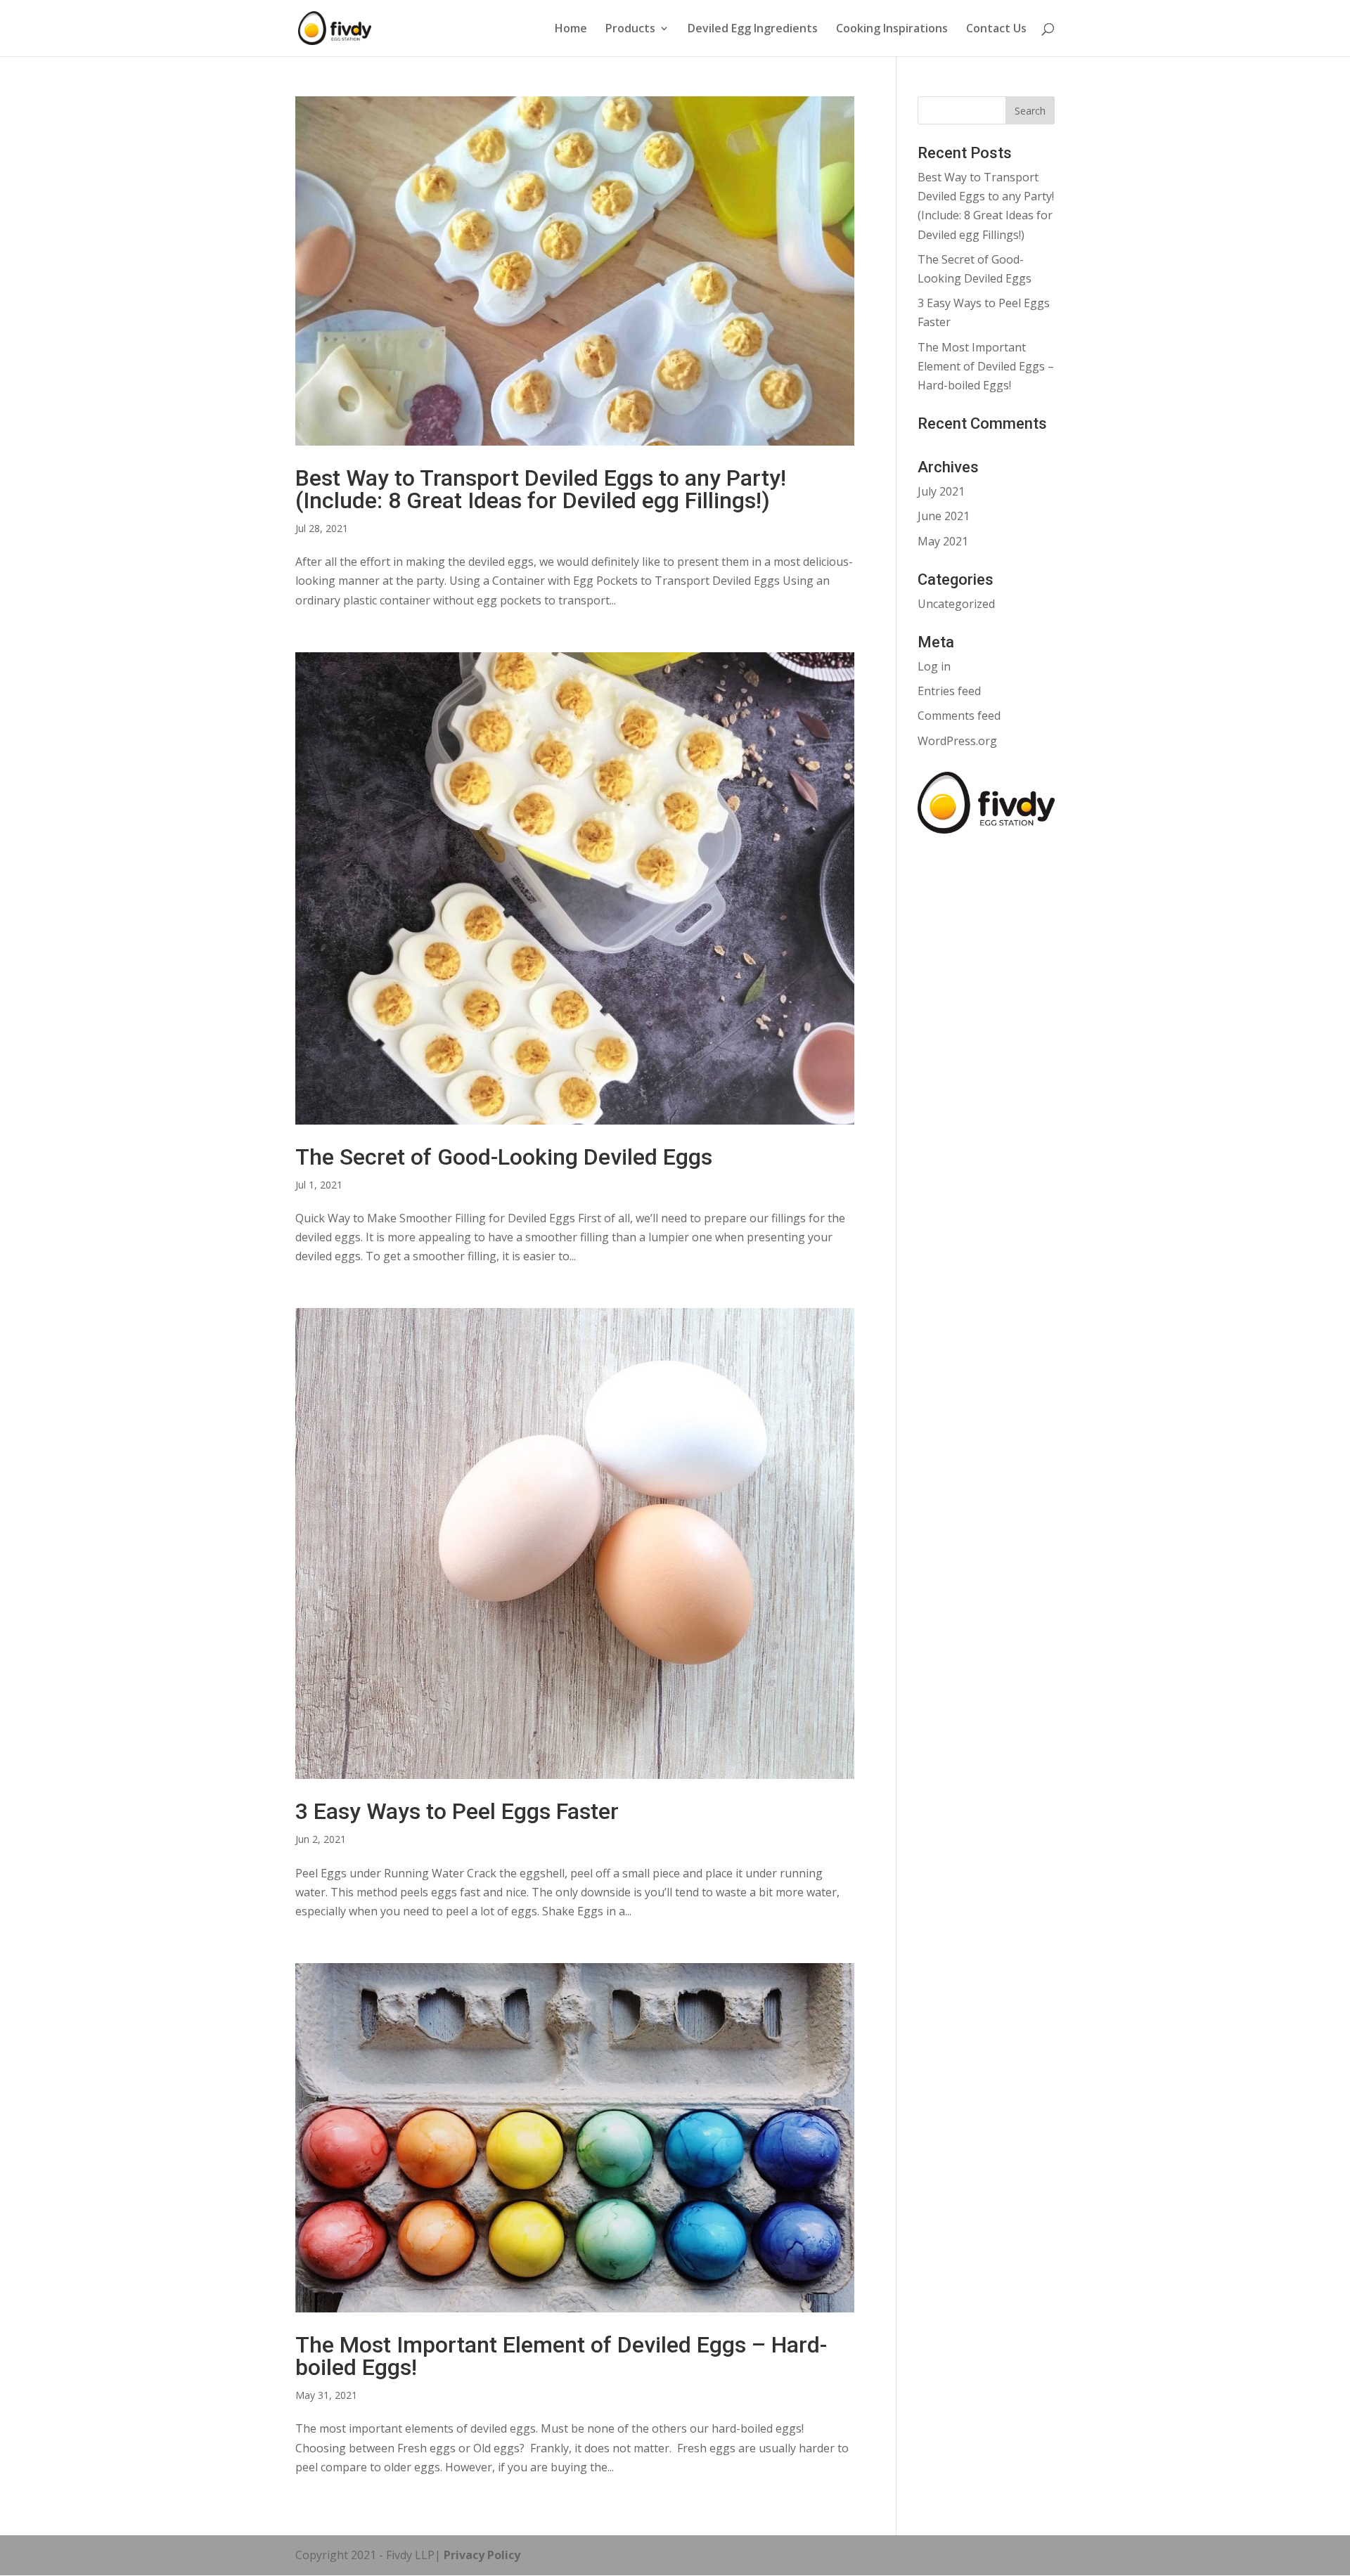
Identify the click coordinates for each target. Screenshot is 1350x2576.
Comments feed (959, 716)
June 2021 (944, 516)
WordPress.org (957, 741)
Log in (934, 666)
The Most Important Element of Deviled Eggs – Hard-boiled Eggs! (561, 2356)
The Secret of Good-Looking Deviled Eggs (504, 1157)
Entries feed (949, 691)
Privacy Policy (481, 2555)
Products (630, 30)
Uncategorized (956, 604)
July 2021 (941, 491)
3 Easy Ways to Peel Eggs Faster (457, 1811)
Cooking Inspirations (892, 30)
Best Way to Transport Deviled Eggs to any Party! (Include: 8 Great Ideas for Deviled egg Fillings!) (541, 489)
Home (571, 30)
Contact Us (996, 30)
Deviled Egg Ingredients (753, 30)
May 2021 (943, 541)
